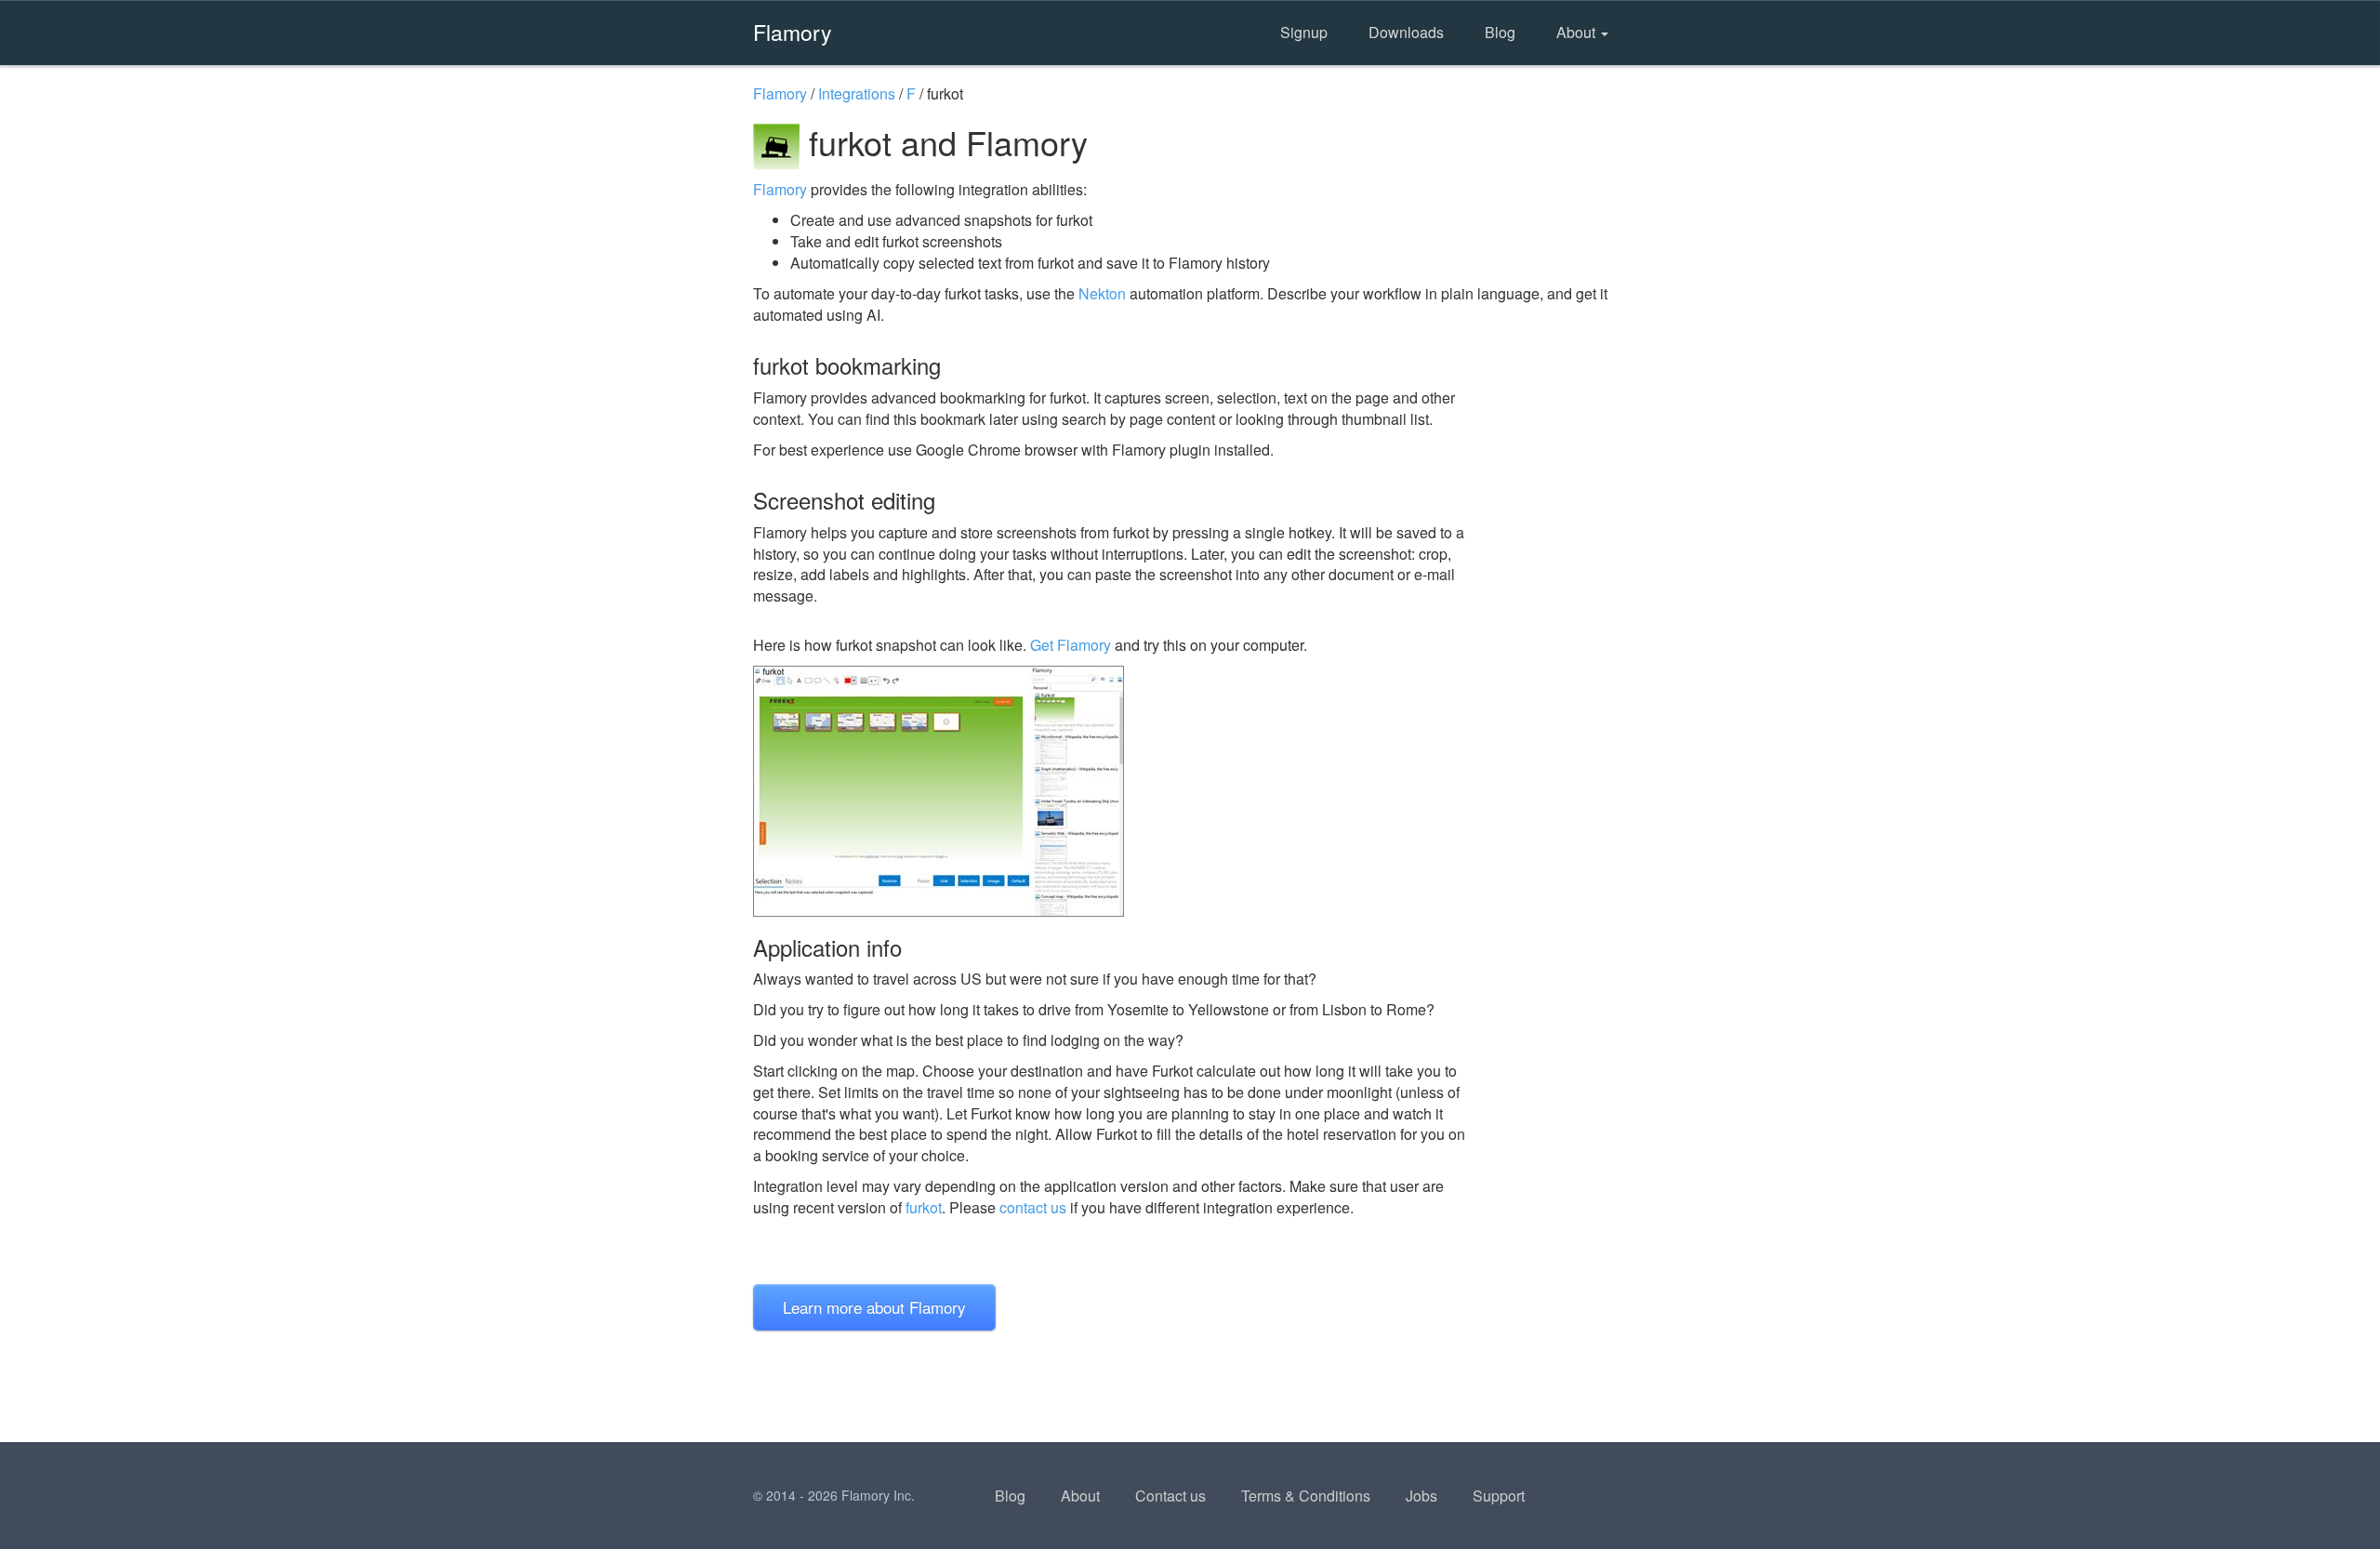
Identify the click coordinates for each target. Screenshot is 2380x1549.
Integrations (857, 93)
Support (1499, 1496)
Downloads (1406, 32)
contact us (1033, 1207)
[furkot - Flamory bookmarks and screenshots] (1115, 791)
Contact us (1170, 1496)
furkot (924, 1207)
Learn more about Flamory (874, 1307)
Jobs (1421, 1496)
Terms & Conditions (1306, 1496)
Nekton (1102, 293)
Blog (1500, 32)
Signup (1304, 32)
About (1578, 32)
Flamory (793, 32)
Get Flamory (1071, 645)
